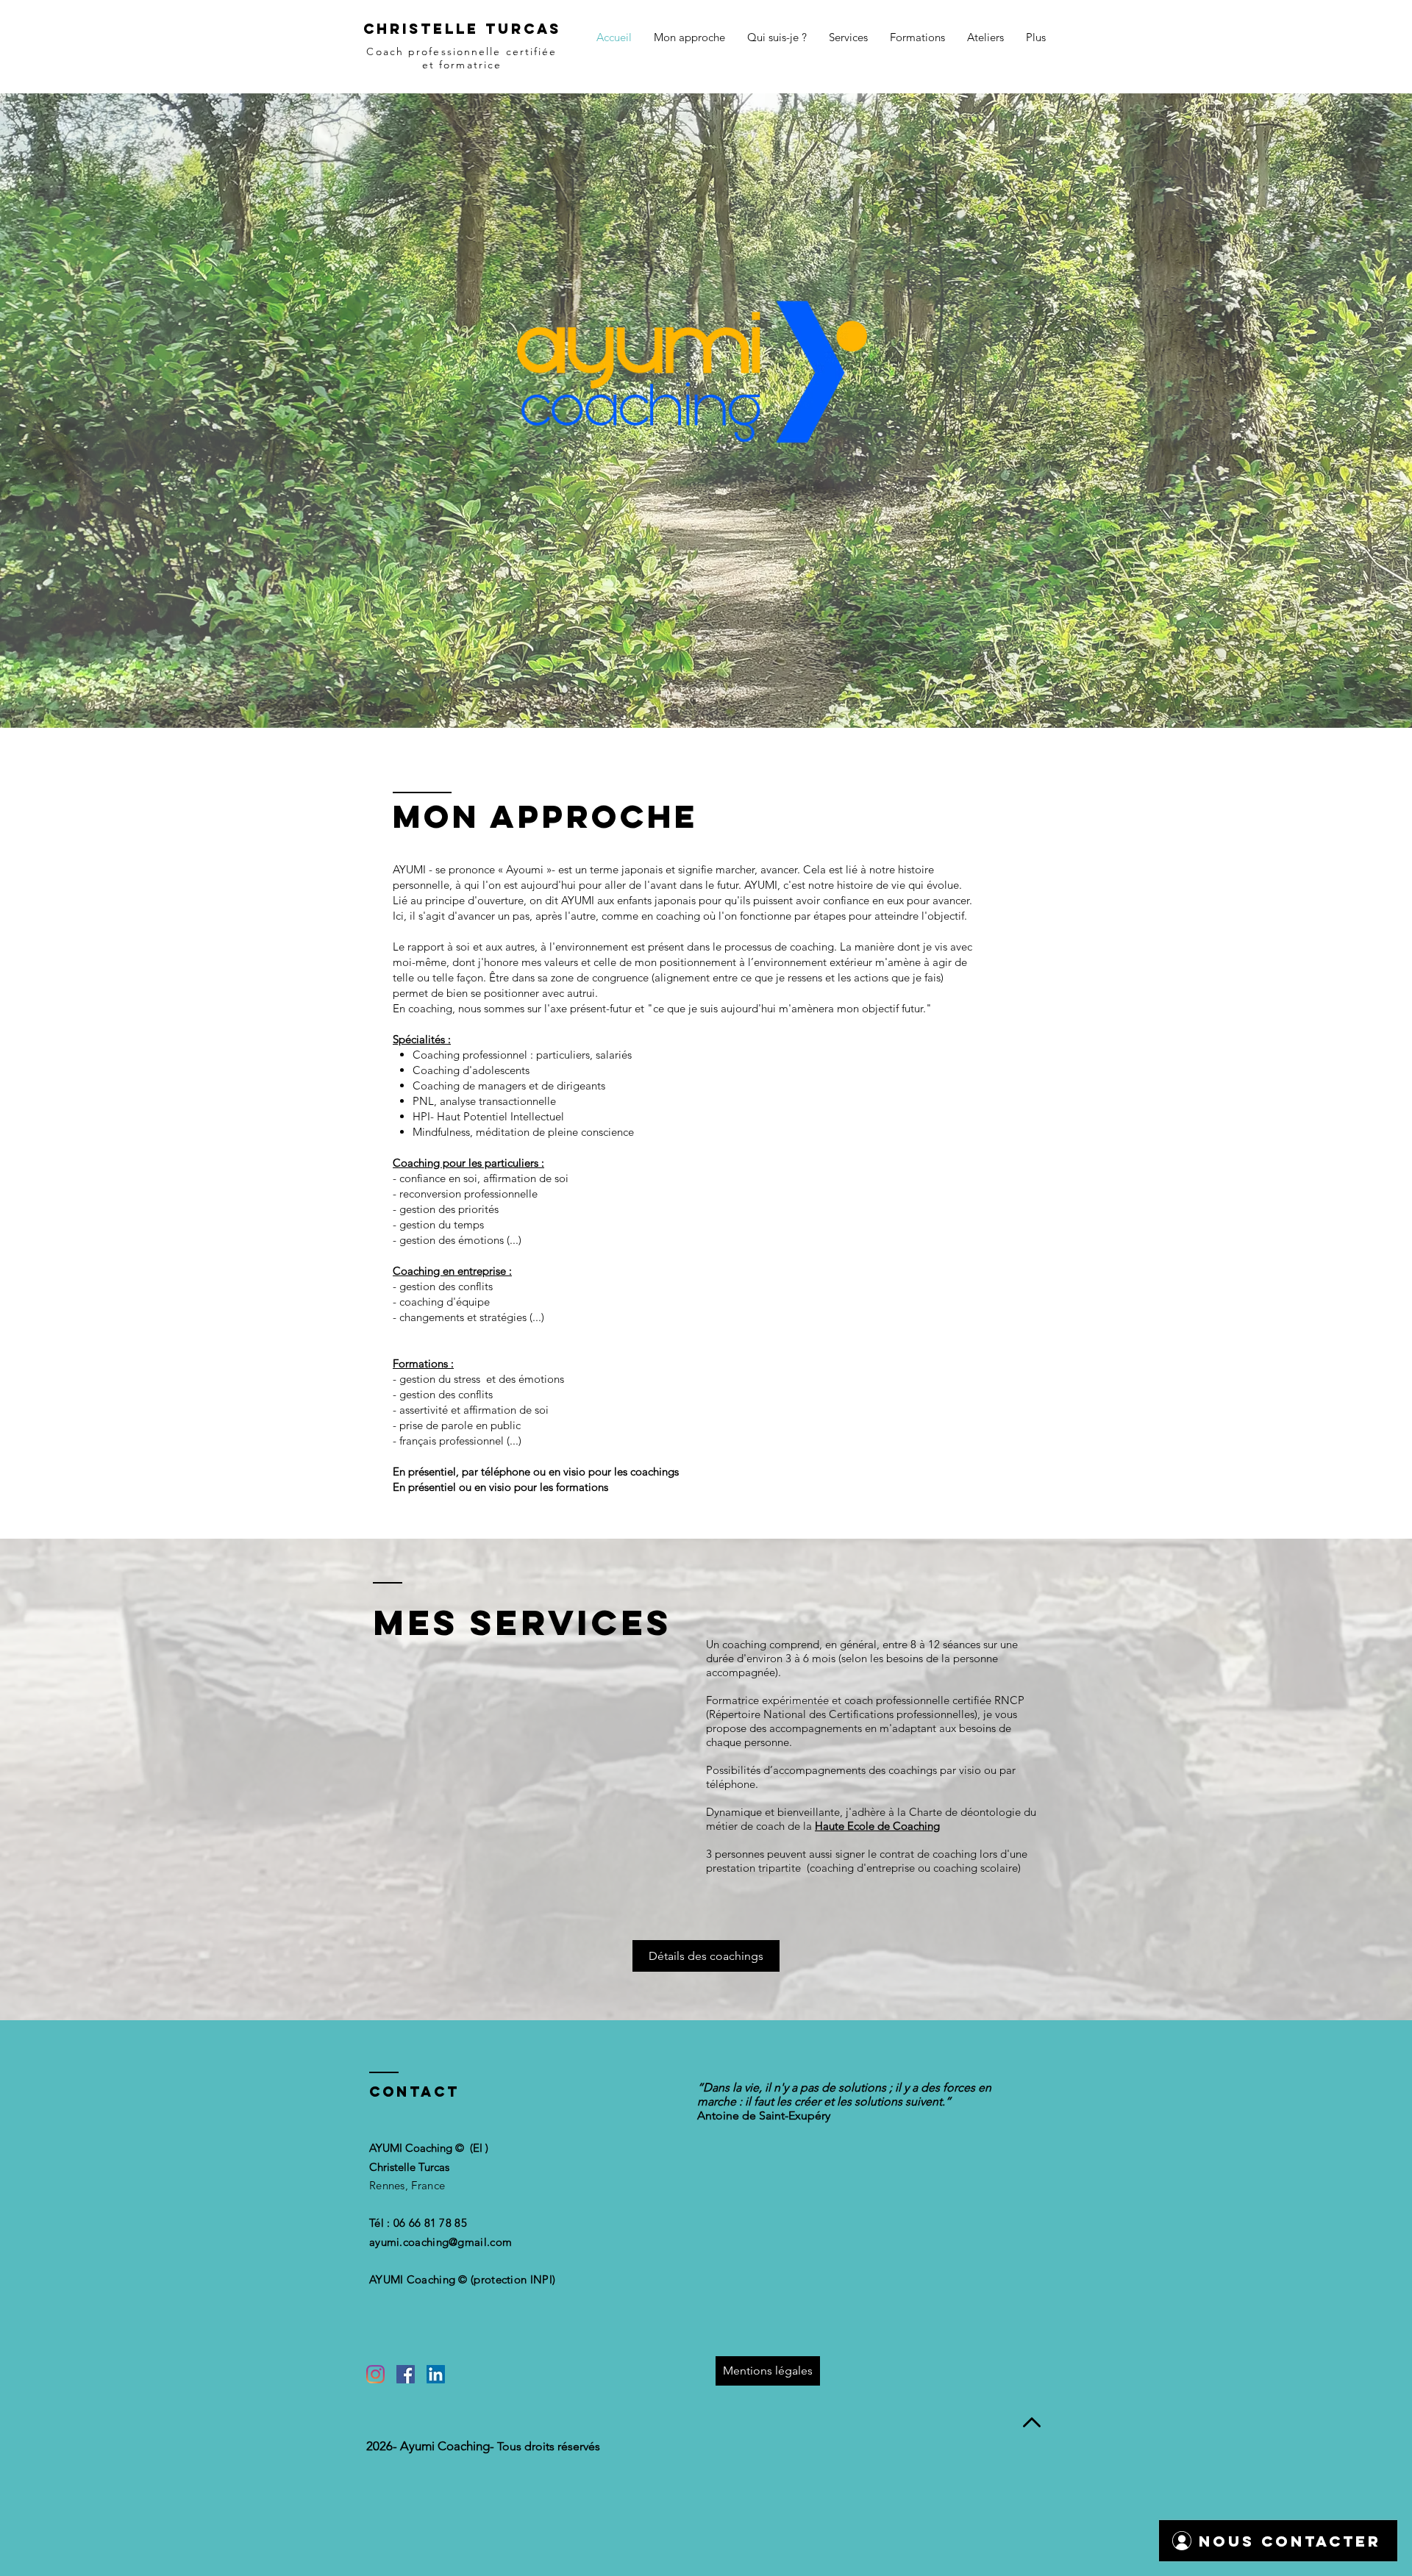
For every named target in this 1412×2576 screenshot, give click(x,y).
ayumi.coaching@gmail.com (441, 2242)
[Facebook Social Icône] (406, 2374)
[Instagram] (375, 2374)
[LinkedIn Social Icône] (436, 2374)
